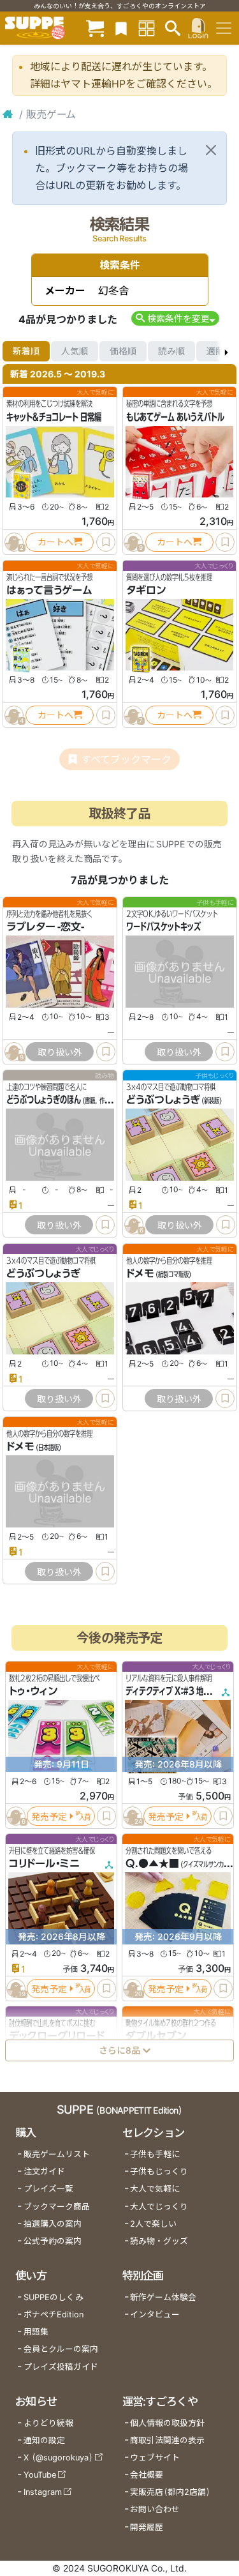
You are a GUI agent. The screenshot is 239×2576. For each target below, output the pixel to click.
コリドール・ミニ (44, 1863)
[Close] (211, 150)
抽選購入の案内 (53, 2224)
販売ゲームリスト (57, 2154)
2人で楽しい (153, 2224)
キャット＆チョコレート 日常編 (54, 417)
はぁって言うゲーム (49, 590)
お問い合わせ (155, 2509)
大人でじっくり (159, 2207)
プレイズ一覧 (48, 2189)
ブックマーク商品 (57, 2207)
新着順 (26, 351)
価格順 (123, 351)
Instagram (43, 2492)
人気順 (75, 351)
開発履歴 (147, 2527)
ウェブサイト (155, 2458)
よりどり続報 (48, 2423)
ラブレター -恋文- (45, 927)
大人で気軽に (155, 2189)
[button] (175, 318)
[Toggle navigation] (224, 28)
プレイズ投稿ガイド (61, 2367)
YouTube (40, 2475)
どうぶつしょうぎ (163, 1100)
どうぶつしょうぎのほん (44, 1100)
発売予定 (49, 1816)
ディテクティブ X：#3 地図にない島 (182, 1691)
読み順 (171, 351)
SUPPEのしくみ (54, 2297)
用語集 (36, 2332)
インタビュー (155, 2315)
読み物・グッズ (159, 2241)
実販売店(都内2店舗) (170, 2492)
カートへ (55, 542)
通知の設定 (44, 2440)
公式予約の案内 (53, 2241)
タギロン (146, 590)
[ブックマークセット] (121, 28)
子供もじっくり (159, 2171)
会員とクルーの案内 (61, 2349)
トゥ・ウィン (33, 1691)
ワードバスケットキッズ (163, 927)
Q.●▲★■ (152, 1863)
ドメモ (140, 1273)
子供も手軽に (155, 2154)
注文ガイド (44, 2171)
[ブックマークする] (106, 542)
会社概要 (147, 2475)
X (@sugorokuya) (58, 2458)
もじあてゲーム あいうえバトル (175, 417)
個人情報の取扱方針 (167, 2423)
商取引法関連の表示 (167, 2440)
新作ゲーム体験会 (163, 2297)
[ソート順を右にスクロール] (226, 351)
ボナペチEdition (54, 2315)
